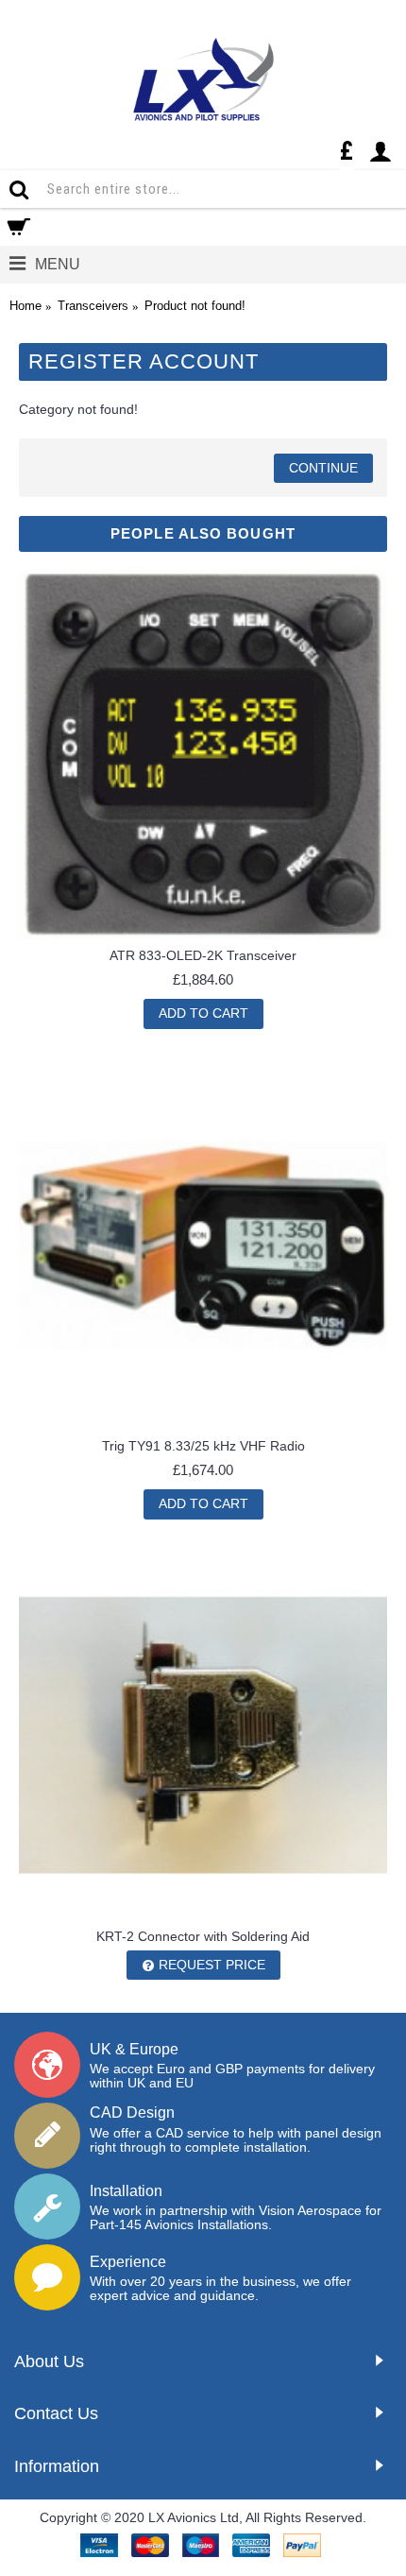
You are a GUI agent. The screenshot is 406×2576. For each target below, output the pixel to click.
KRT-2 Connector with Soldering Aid (203, 1936)
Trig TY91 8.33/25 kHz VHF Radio (203, 1446)
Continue (323, 468)
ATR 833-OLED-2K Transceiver (203, 955)
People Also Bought (203, 533)
